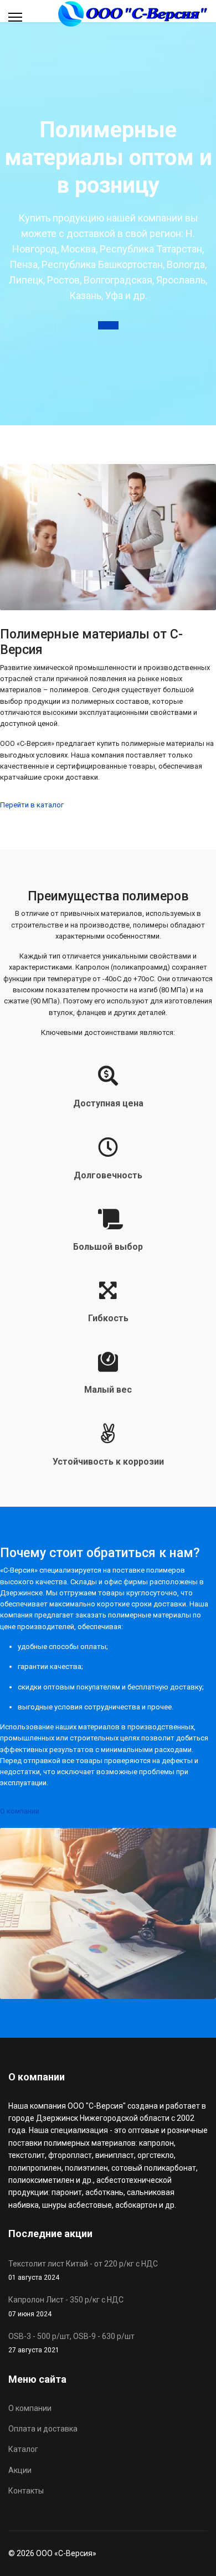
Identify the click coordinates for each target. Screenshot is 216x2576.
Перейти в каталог (32, 805)
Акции (108, 325)
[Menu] (15, 17)
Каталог (23, 2449)
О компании (20, 1811)
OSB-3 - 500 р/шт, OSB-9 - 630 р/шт (71, 2343)
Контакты (26, 2491)
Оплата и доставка (43, 2429)
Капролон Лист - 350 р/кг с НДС (66, 2306)
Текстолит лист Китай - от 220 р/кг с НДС (83, 2270)
